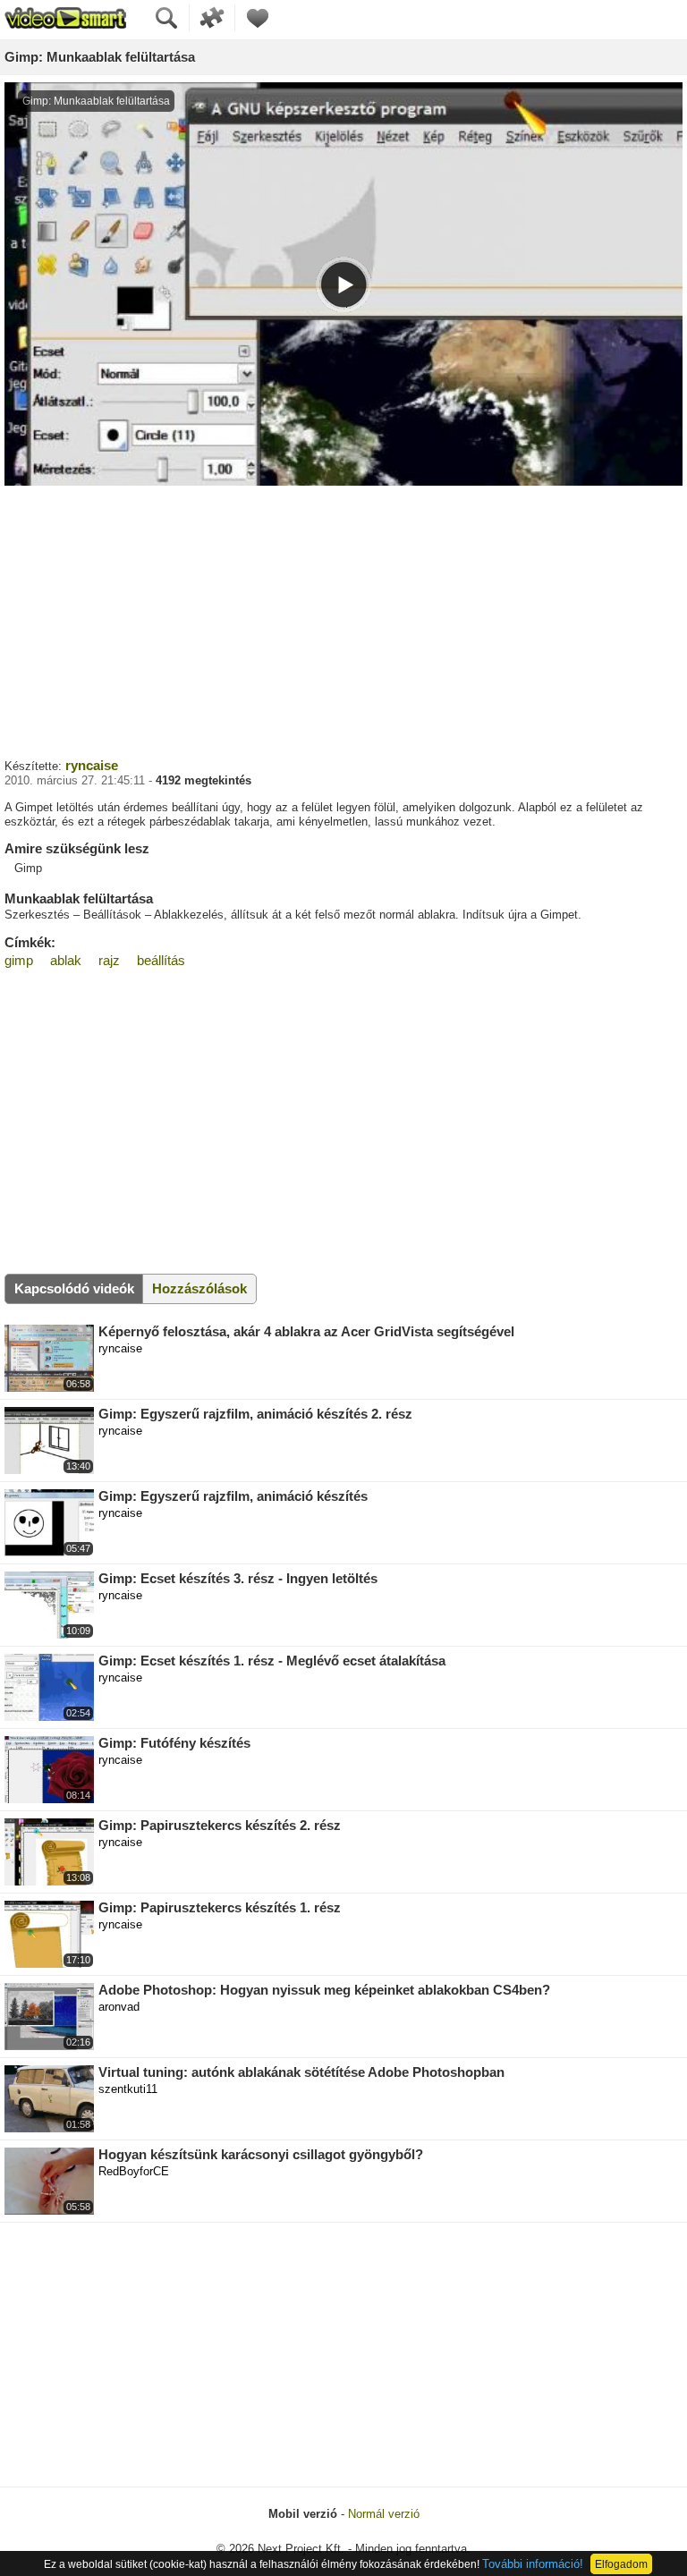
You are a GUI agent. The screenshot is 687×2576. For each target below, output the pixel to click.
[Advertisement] (343, 620)
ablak (66, 960)
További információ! (533, 2564)
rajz (109, 960)
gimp (19, 960)
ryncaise (92, 765)
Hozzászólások (199, 1288)
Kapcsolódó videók (74, 1288)
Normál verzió (384, 2514)
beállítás (161, 960)
